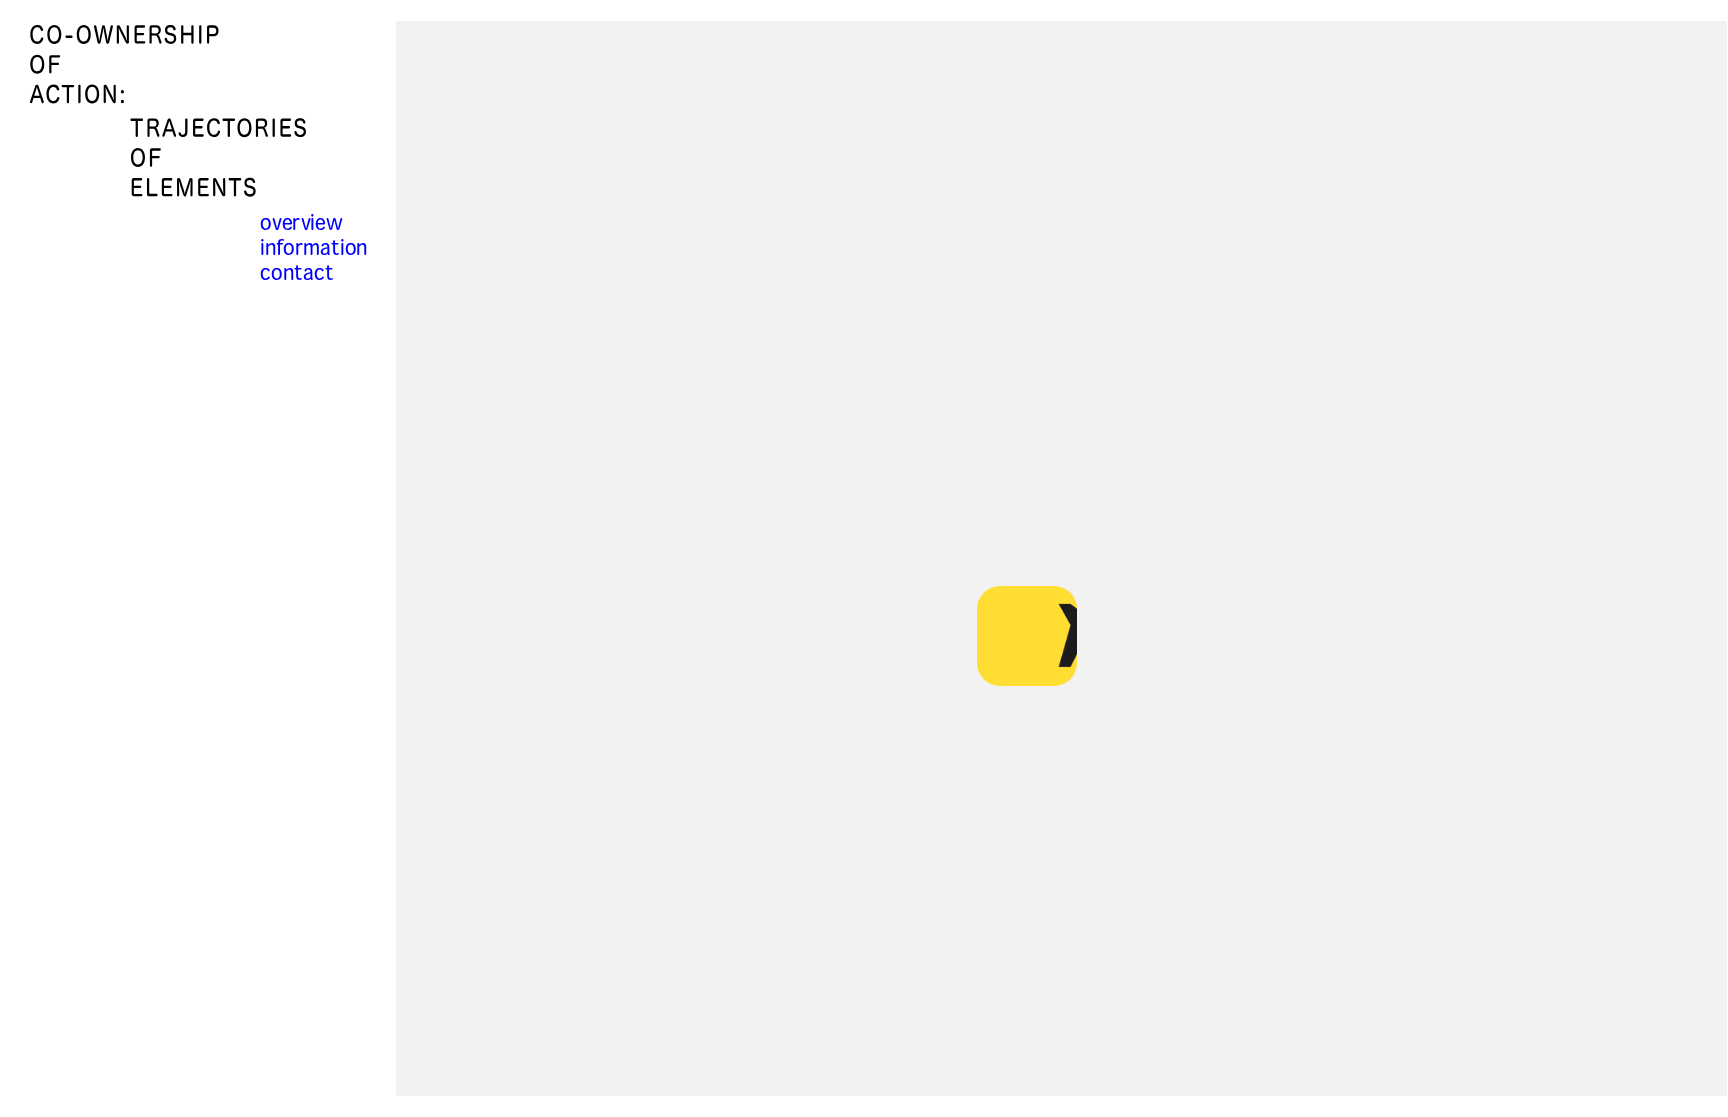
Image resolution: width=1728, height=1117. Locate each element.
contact (297, 274)
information (314, 249)
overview (301, 224)
